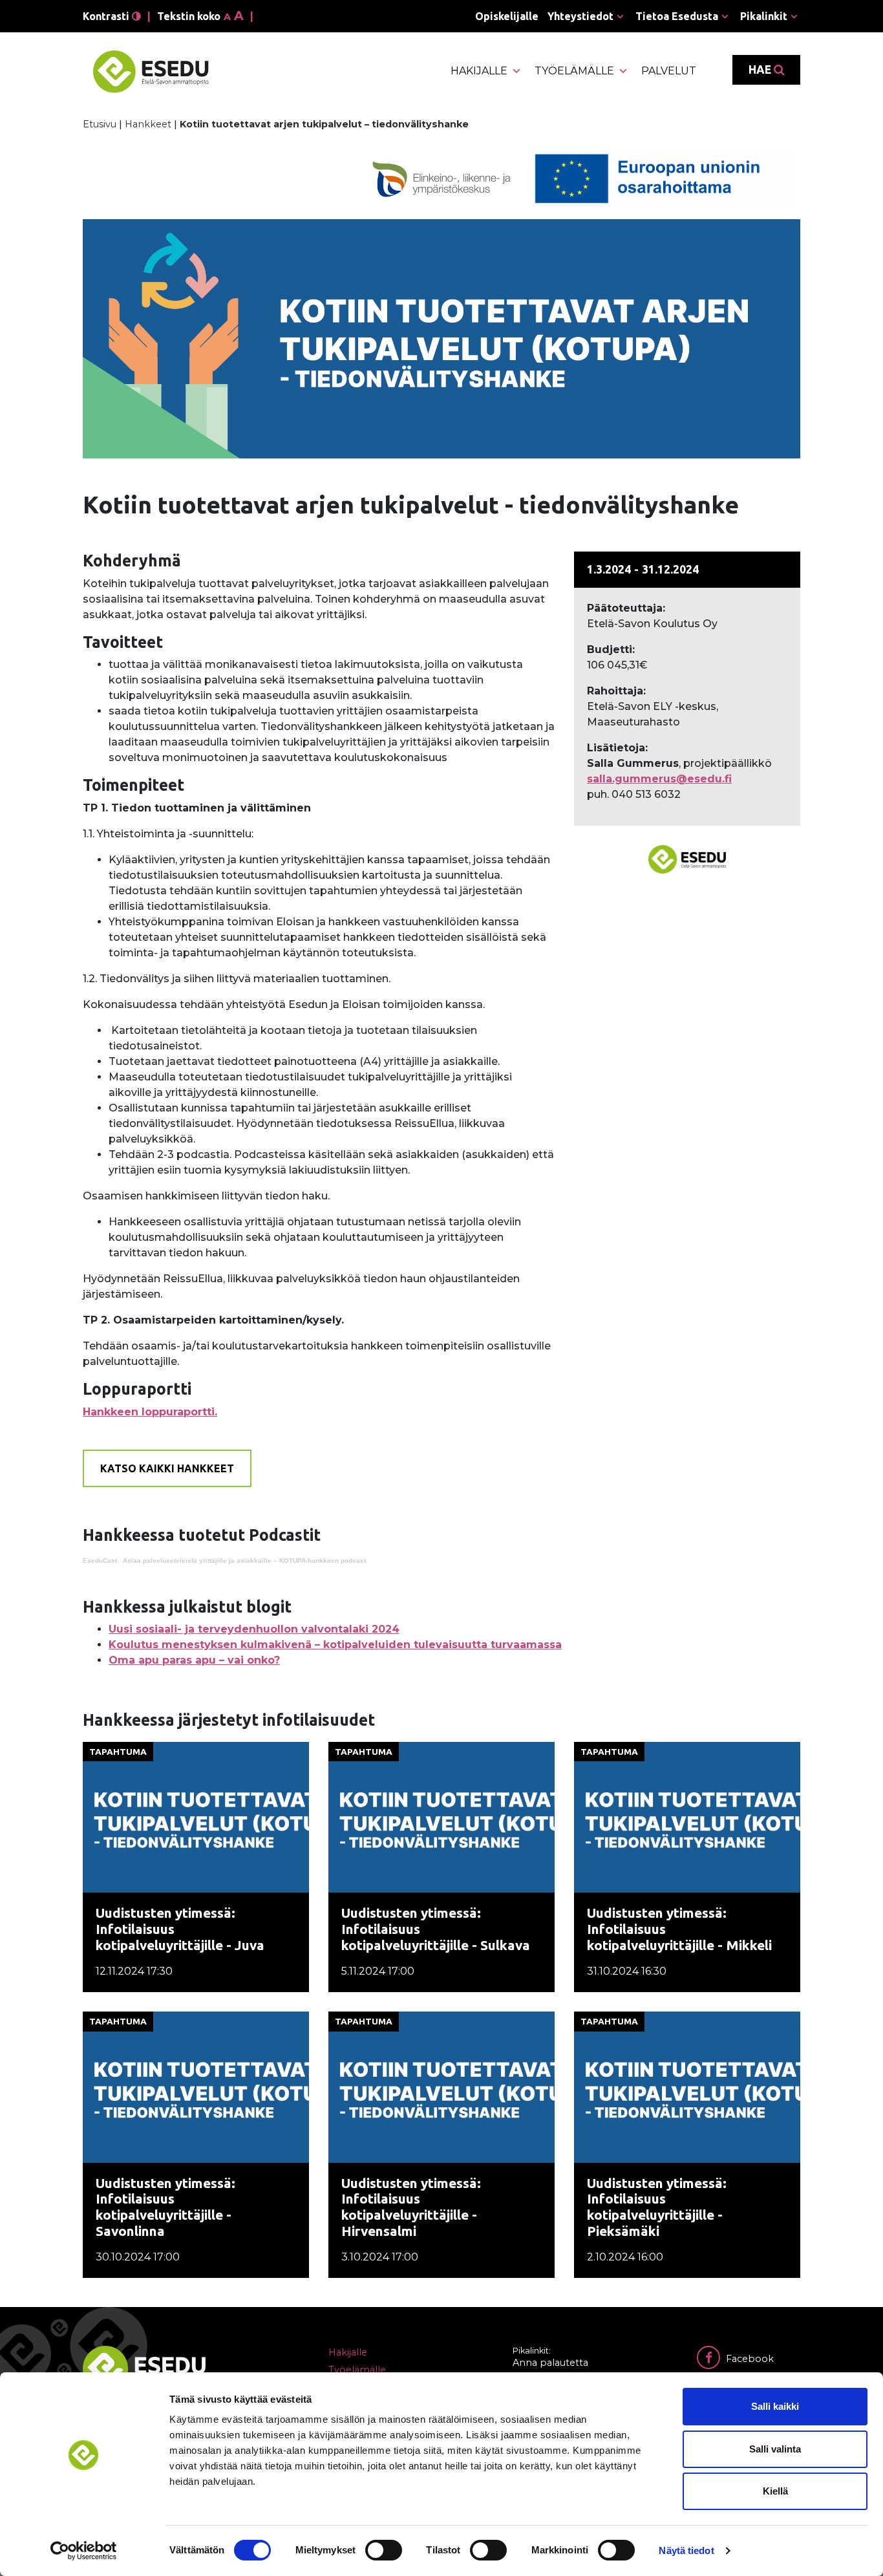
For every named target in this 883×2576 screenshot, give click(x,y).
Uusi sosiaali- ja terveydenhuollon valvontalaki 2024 (254, 1629)
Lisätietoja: (617, 748)
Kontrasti (107, 16)
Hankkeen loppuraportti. (150, 1412)
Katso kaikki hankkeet (167, 1468)
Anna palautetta (550, 2363)
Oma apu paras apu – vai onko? (194, 1660)
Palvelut (669, 71)
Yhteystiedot (580, 16)
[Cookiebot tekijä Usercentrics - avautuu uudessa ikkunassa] (84, 2551)
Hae (761, 70)
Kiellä (775, 2491)
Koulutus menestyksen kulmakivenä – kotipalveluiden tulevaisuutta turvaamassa (335, 1645)
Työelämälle (574, 71)
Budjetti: (611, 649)
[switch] (384, 2550)
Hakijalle (479, 71)
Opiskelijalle (507, 16)
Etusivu (100, 124)
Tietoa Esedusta (677, 16)
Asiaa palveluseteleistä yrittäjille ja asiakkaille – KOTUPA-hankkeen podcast (244, 1561)
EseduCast (100, 1561)
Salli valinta (775, 2449)
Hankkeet (148, 124)
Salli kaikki (775, 2406)
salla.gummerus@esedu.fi (659, 779)
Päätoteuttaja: (626, 608)
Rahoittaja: (616, 691)
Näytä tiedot (686, 2550)
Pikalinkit (764, 16)
